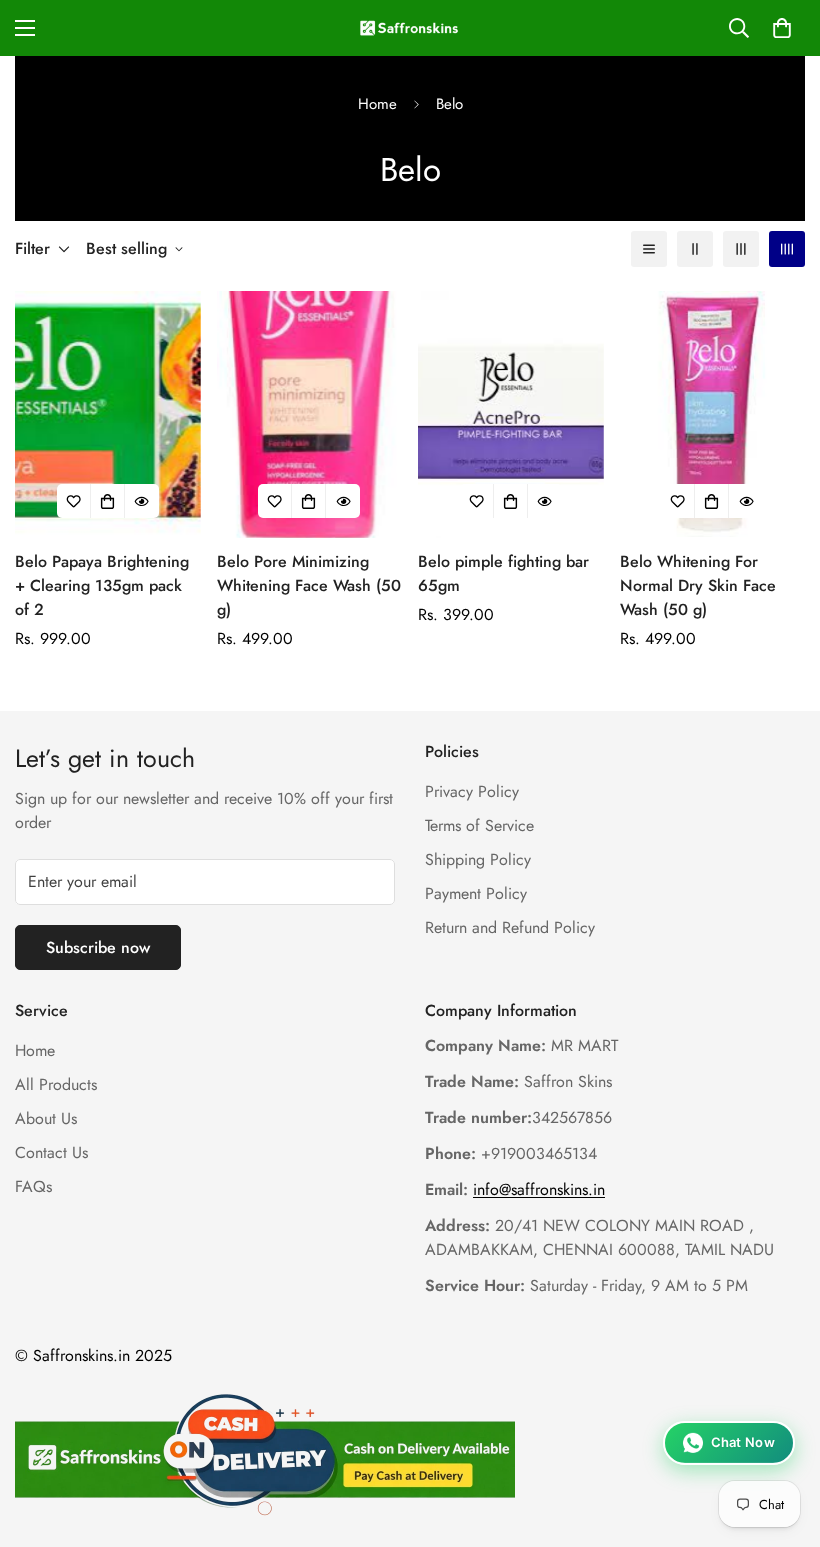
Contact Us (51, 1152)
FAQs (33, 1186)
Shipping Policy (478, 859)
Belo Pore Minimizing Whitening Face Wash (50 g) (309, 585)
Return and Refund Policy (510, 927)
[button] (782, 28)
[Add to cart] (108, 501)
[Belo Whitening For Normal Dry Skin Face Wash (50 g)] (713, 414)
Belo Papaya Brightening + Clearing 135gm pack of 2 (102, 585)
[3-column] (741, 249)
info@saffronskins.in (539, 1189)
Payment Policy (476, 893)
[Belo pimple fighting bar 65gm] (511, 414)
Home (377, 104)
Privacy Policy (472, 791)
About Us (46, 1118)
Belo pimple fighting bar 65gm (503, 573)
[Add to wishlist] (74, 501)
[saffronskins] (410, 28)
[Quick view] (142, 501)
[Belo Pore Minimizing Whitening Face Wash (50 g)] (310, 414)
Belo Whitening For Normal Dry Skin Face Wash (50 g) (698, 585)
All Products (56, 1084)
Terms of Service (479, 825)
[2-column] (695, 249)
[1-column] (649, 249)
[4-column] (787, 249)
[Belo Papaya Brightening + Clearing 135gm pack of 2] (108, 414)
